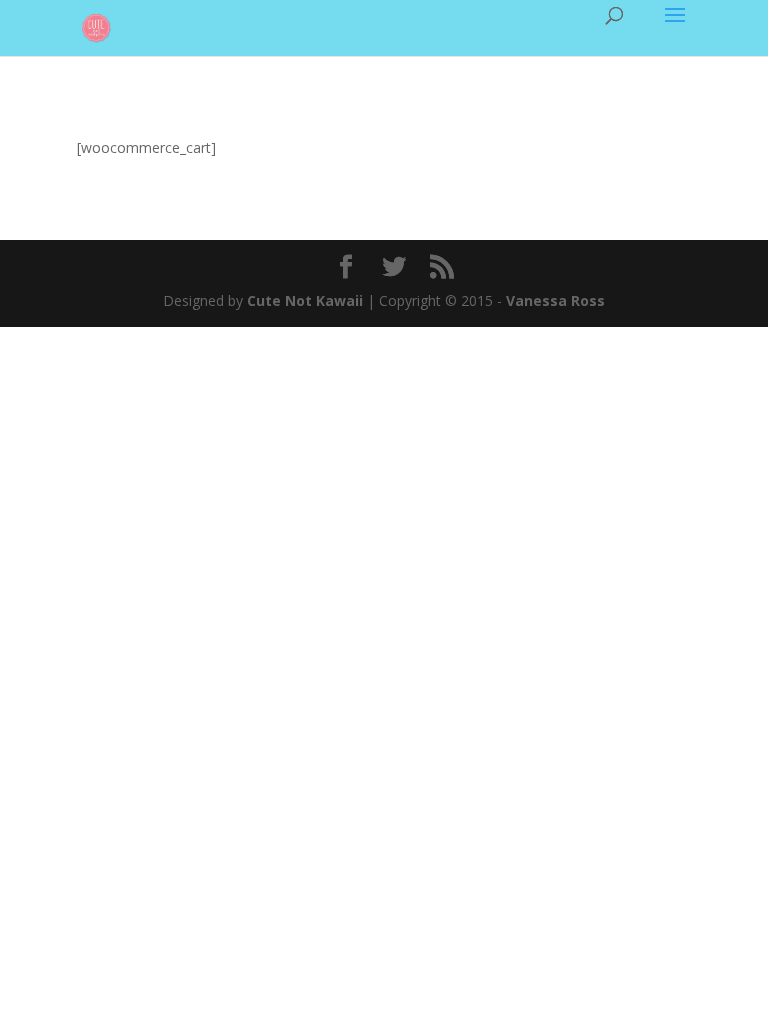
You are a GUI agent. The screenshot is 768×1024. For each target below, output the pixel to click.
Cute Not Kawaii (305, 300)
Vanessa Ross (555, 300)
